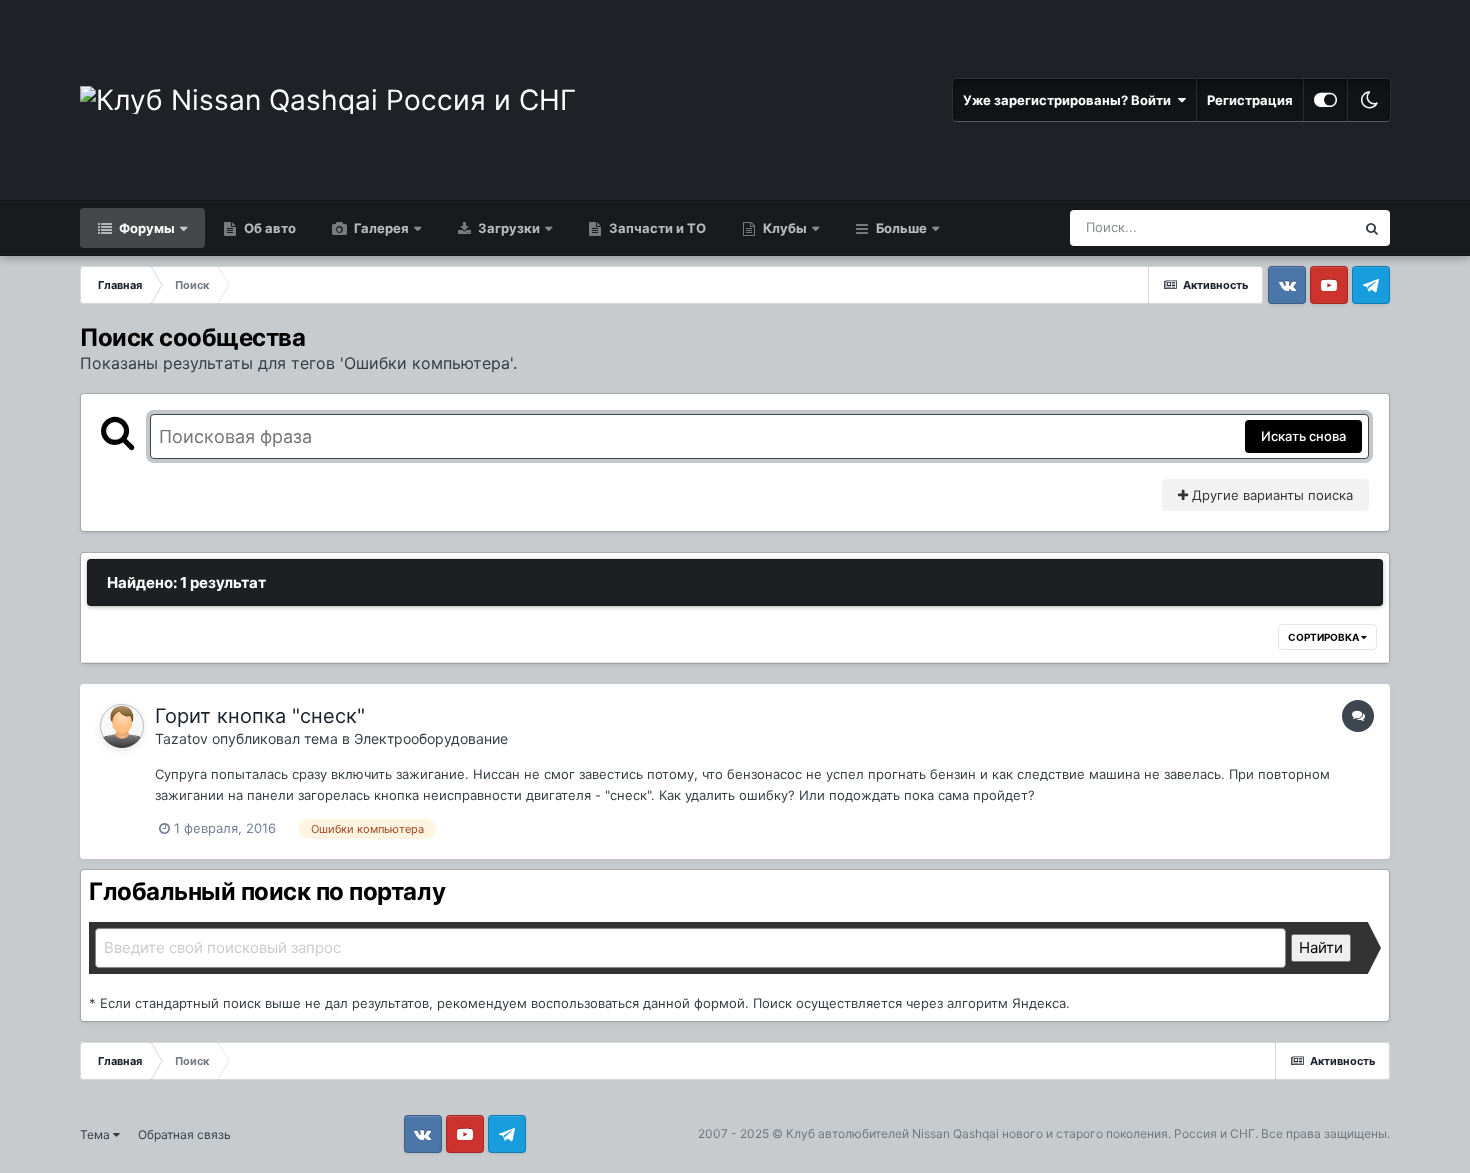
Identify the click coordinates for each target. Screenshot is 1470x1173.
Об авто (268, 228)
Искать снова (1303, 436)
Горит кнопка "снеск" (260, 716)
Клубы (783, 228)
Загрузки (507, 228)
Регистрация (1250, 100)
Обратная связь (184, 1134)
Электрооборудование (431, 738)
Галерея (380, 228)
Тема (96, 1134)
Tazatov (181, 738)
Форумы (145, 228)
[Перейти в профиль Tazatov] (122, 726)
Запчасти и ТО (656, 228)
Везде (1309, 227)
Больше (901, 228)
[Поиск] (1372, 228)
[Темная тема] (1369, 100)
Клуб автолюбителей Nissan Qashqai (892, 1133)
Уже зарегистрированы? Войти (1070, 100)
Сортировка (1324, 637)
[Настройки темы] (1325, 100)
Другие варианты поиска (1270, 495)
